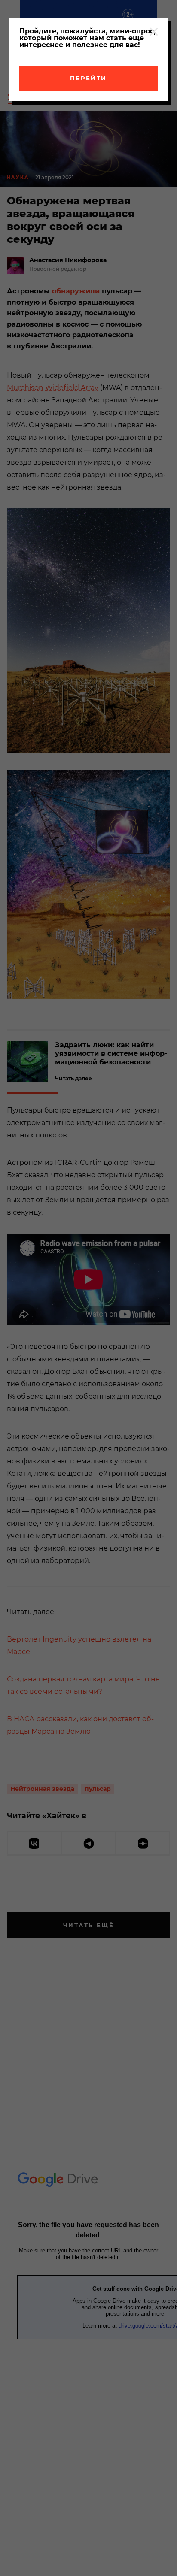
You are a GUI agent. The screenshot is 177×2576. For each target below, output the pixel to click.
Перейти (88, 78)
